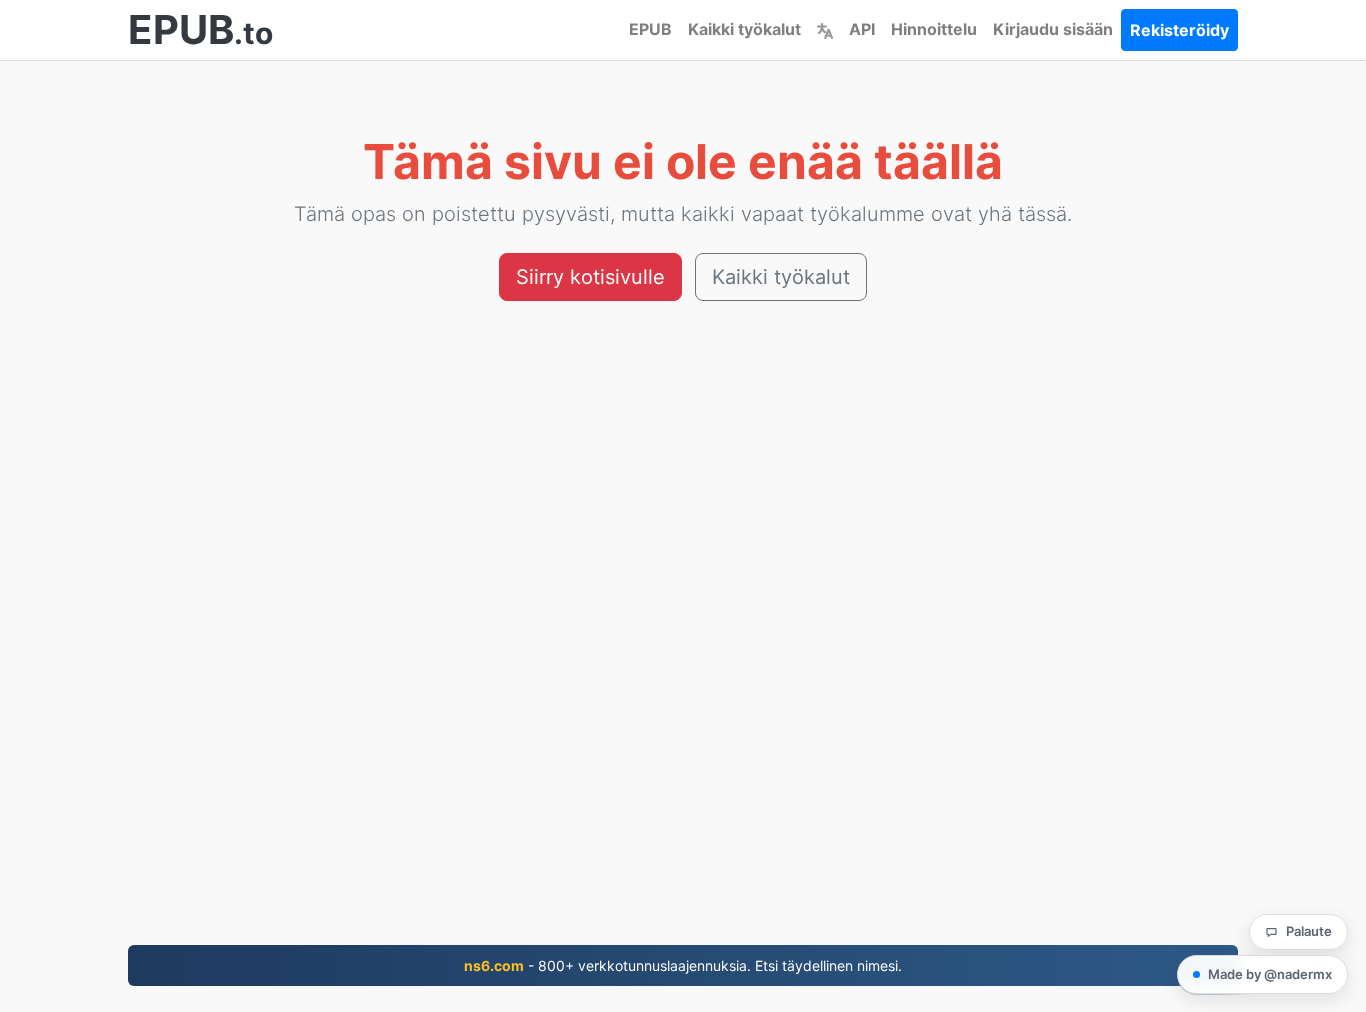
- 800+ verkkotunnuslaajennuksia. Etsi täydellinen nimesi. (683, 965)
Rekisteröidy (1179, 30)
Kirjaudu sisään (1053, 29)
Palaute (1309, 931)
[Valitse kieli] (825, 29)
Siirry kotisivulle (590, 277)
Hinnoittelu (934, 29)
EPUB (650, 29)
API (862, 29)
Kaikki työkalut (744, 29)
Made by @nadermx (1270, 974)
